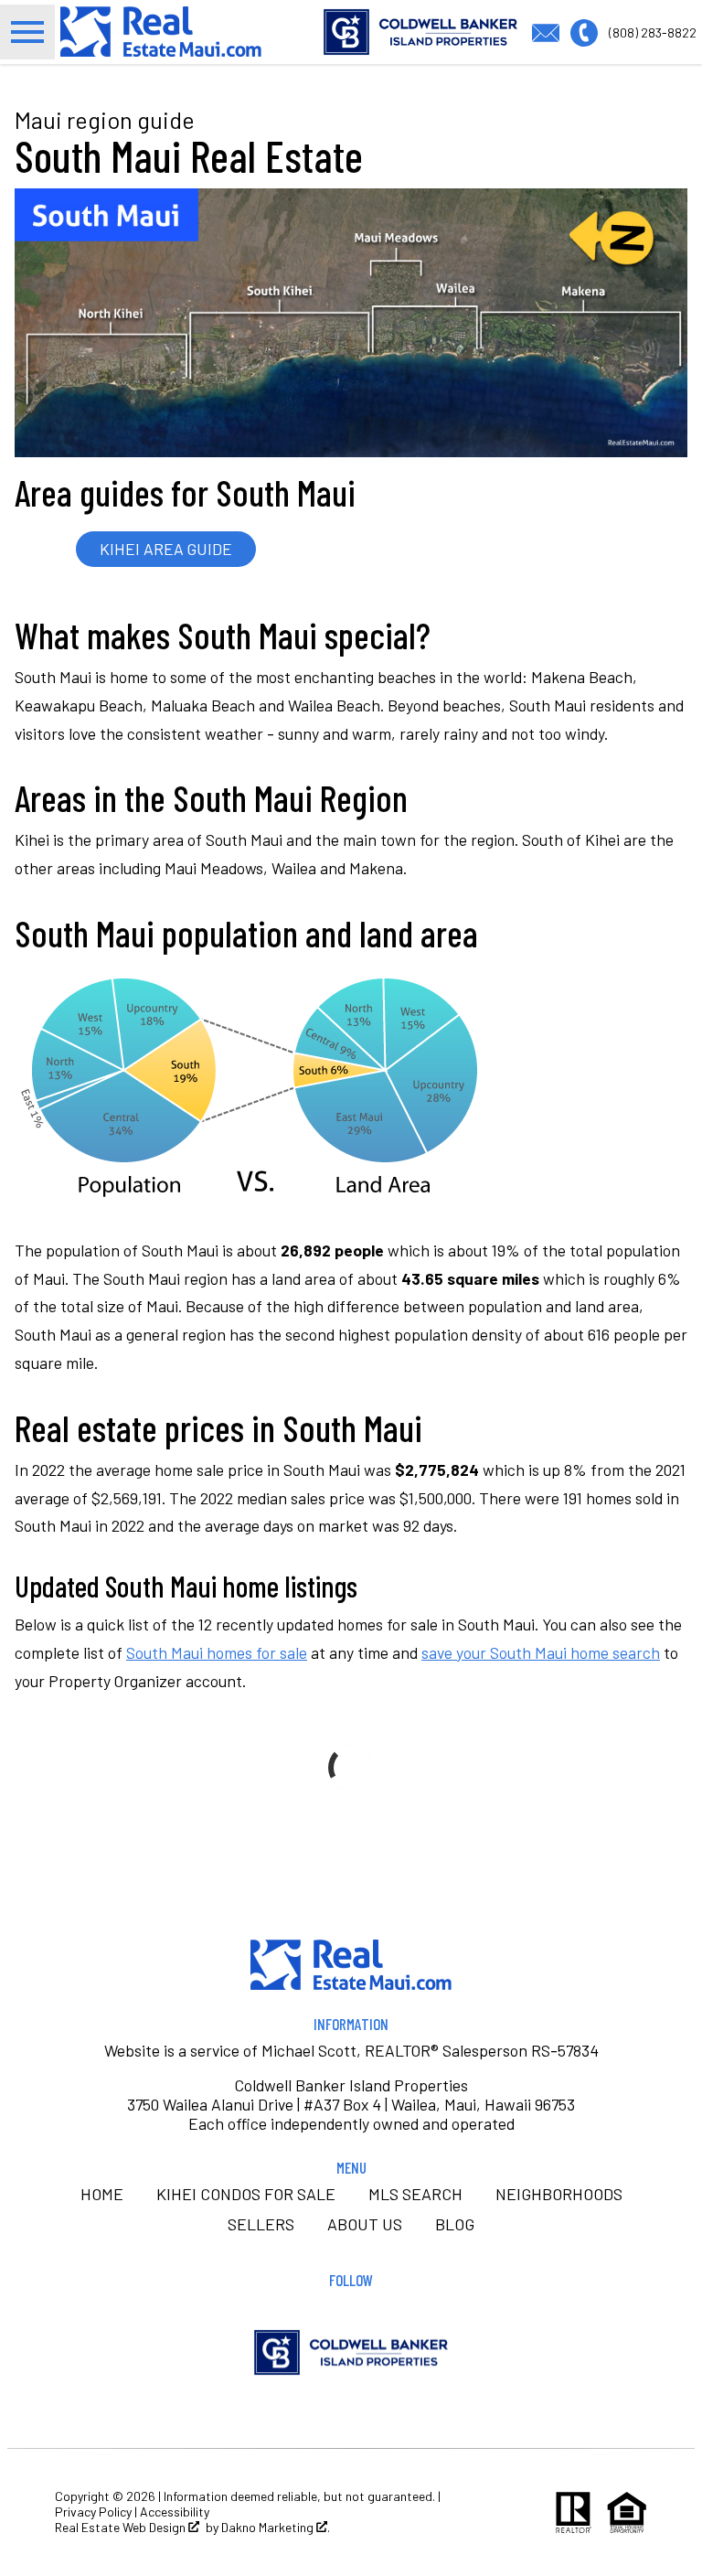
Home (102, 2194)
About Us (365, 2224)
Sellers (261, 2224)
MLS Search (415, 2194)
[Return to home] (351, 1965)
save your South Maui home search (541, 1652)
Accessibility (175, 2512)
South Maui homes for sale (217, 1652)
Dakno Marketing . (276, 2528)
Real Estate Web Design (122, 2528)
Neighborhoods (559, 2194)
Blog (455, 2224)
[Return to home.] (161, 32)
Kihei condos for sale (246, 2194)
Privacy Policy (93, 2512)
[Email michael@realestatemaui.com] (551, 30)
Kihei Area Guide (166, 549)
